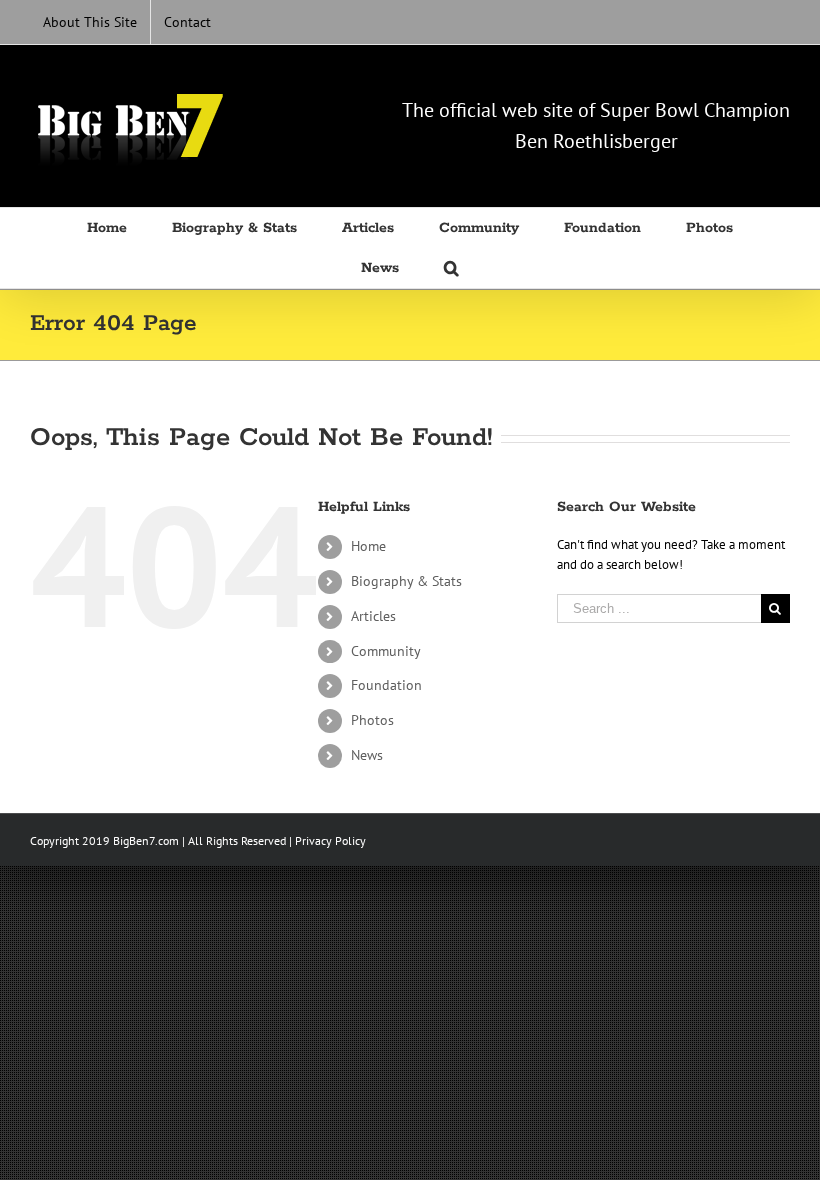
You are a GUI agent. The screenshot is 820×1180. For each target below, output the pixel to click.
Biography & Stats (406, 581)
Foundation (386, 685)
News (367, 755)
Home (368, 546)
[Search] (451, 268)
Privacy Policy (330, 840)
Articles (373, 616)
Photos (372, 720)
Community (386, 651)
